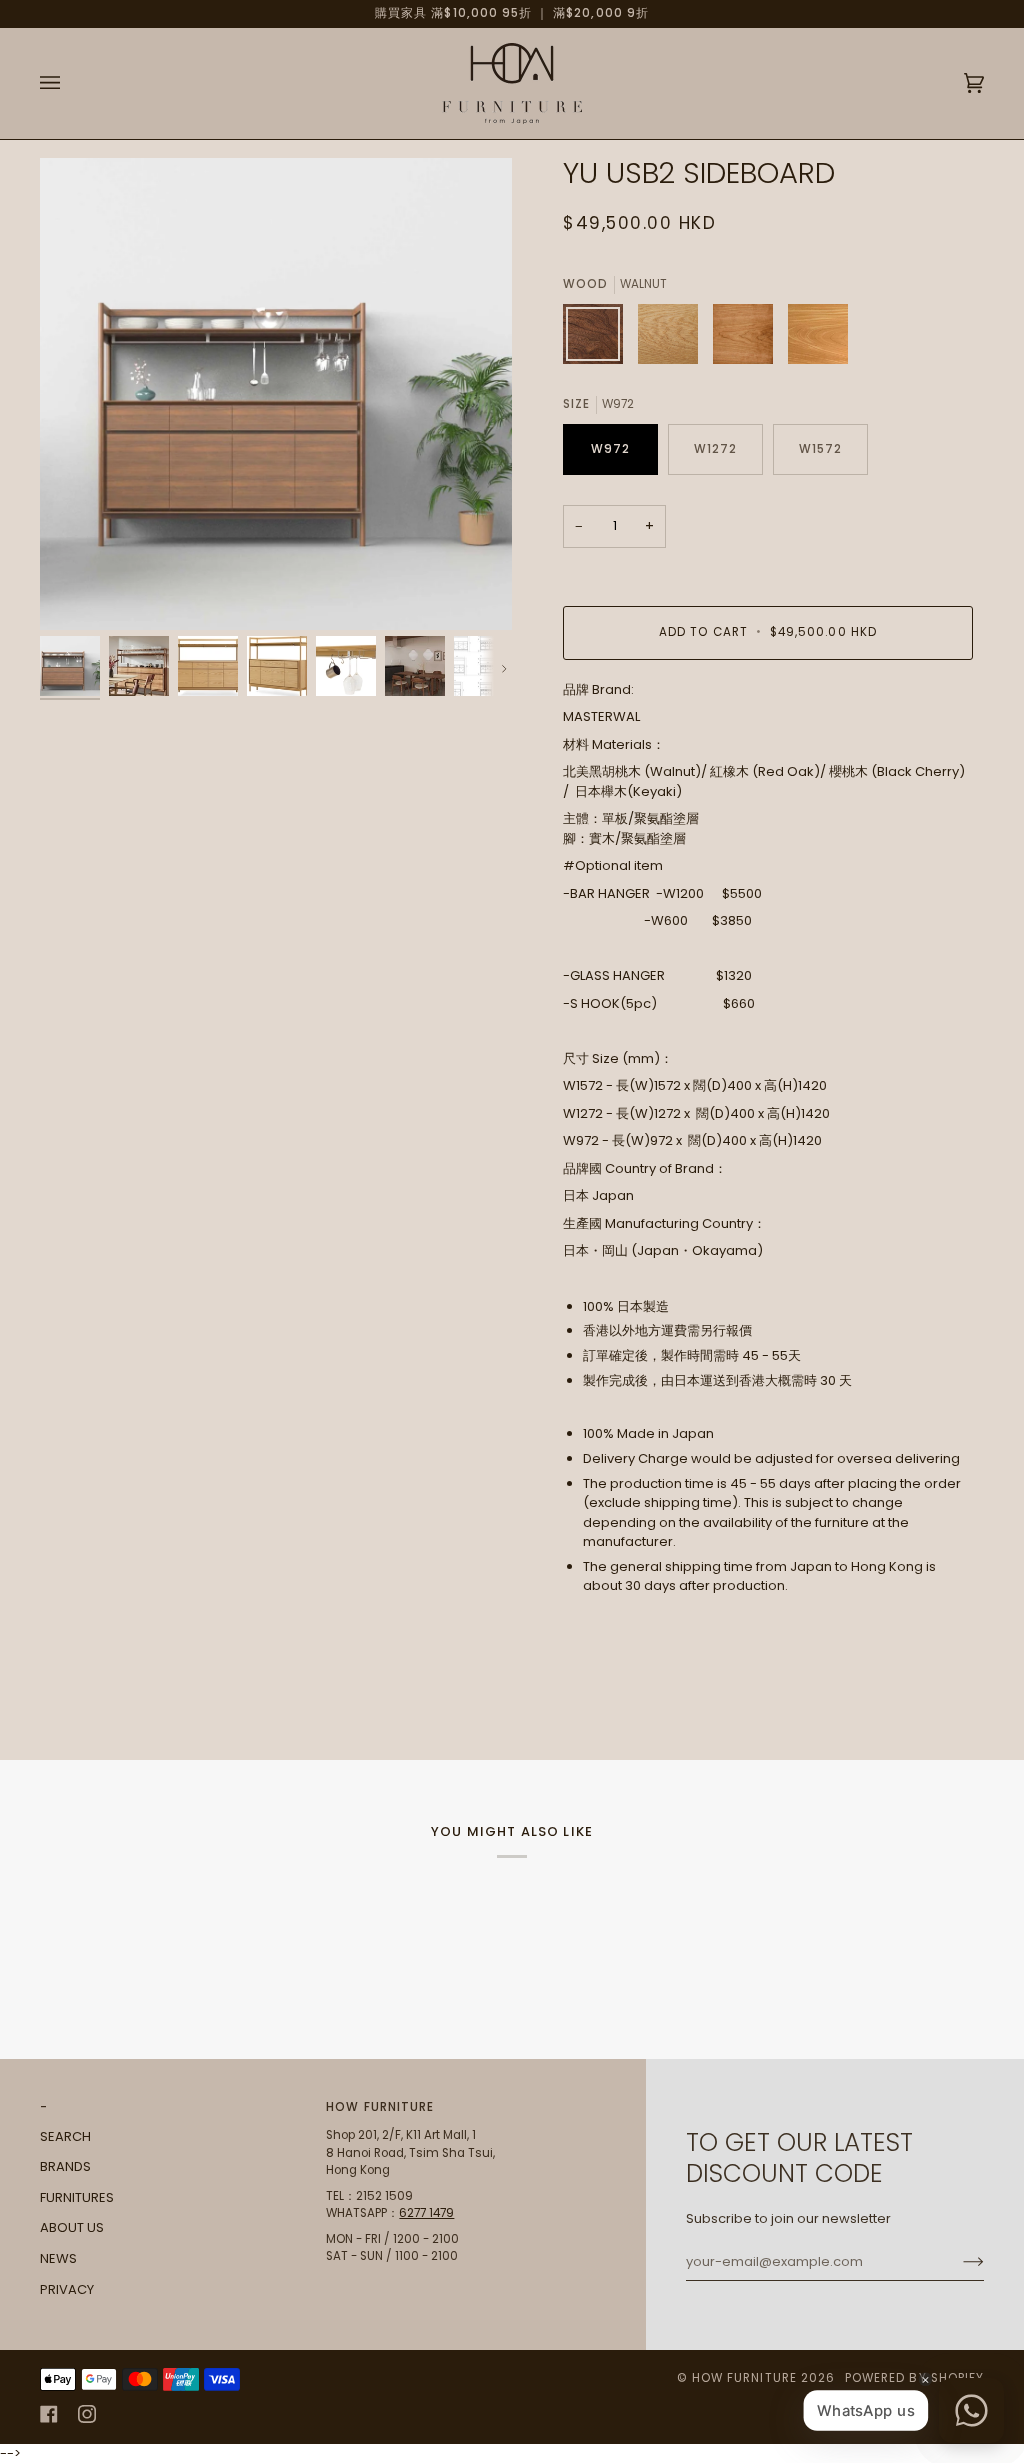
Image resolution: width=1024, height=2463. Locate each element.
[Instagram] (87, 2414)
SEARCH (65, 2136)
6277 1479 (426, 2213)
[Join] (957, 2262)
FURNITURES (77, 2197)
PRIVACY (67, 2289)
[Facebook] (49, 2414)
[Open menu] (70, 83)
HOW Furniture (744, 2378)
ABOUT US (72, 2227)
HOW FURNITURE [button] (380, 2107)
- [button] (44, 2107)
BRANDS (65, 2166)
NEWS (58, 2258)
